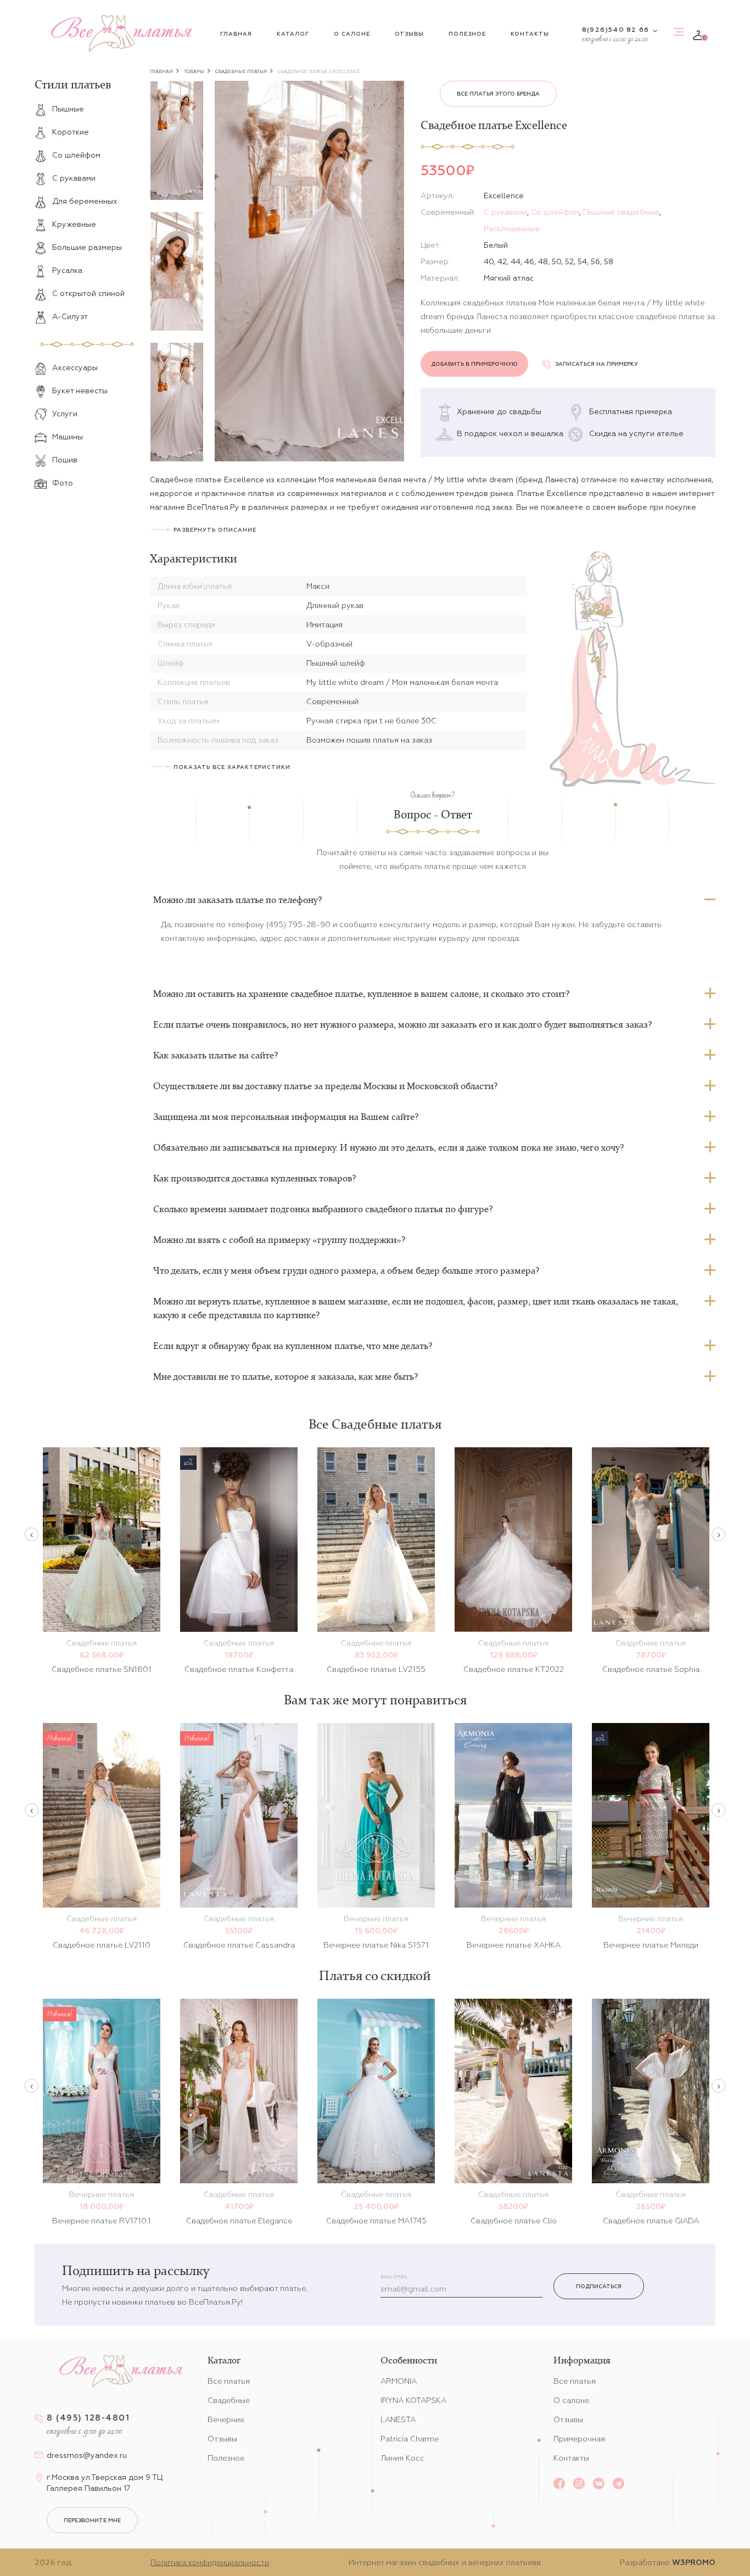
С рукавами (74, 178)
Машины (68, 437)
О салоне (352, 34)
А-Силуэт (70, 316)
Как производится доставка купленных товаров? (254, 1178)
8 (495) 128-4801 (88, 2418)
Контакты (530, 34)
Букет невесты (80, 391)
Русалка (67, 270)
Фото (63, 483)
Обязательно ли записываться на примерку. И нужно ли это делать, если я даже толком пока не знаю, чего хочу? (388, 1147)
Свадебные (229, 2400)
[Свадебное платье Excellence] (309, 271)
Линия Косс (402, 2458)
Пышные (68, 109)
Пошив (65, 460)
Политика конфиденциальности (210, 2562)
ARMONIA (399, 2381)
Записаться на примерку (597, 364)
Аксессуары (75, 367)
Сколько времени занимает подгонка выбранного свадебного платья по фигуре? (323, 1209)
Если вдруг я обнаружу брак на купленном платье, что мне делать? (293, 1346)
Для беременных (85, 201)
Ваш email (394, 2277)
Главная (236, 34)
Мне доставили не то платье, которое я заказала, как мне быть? (286, 1376)
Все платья (229, 2381)
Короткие (71, 132)
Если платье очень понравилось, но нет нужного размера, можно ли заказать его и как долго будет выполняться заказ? (402, 1024)
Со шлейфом (76, 155)
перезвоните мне (92, 2520)
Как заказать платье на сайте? (216, 1055)
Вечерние (226, 2419)
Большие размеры (87, 247)
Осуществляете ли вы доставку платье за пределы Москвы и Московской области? (325, 1086)
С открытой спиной (88, 293)
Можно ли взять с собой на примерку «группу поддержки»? (279, 1240)
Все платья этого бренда (498, 94)
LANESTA (398, 2419)
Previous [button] (32, 1534)
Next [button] (718, 1534)
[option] (177, 141)
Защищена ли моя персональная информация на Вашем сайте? (286, 1117)
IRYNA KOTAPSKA (413, 2400)
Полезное (467, 34)
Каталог (293, 34)
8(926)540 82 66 (615, 29)
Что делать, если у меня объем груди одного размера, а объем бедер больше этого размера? (346, 1270)
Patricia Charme (410, 2439)
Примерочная (579, 2439)
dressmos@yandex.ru (87, 2455)
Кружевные (74, 224)
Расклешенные (512, 228)
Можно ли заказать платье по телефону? (237, 900)
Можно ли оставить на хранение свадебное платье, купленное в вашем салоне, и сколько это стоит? (361, 994)
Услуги (65, 414)
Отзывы (409, 34)
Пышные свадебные (621, 212)
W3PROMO (694, 2562)
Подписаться (599, 2286)
